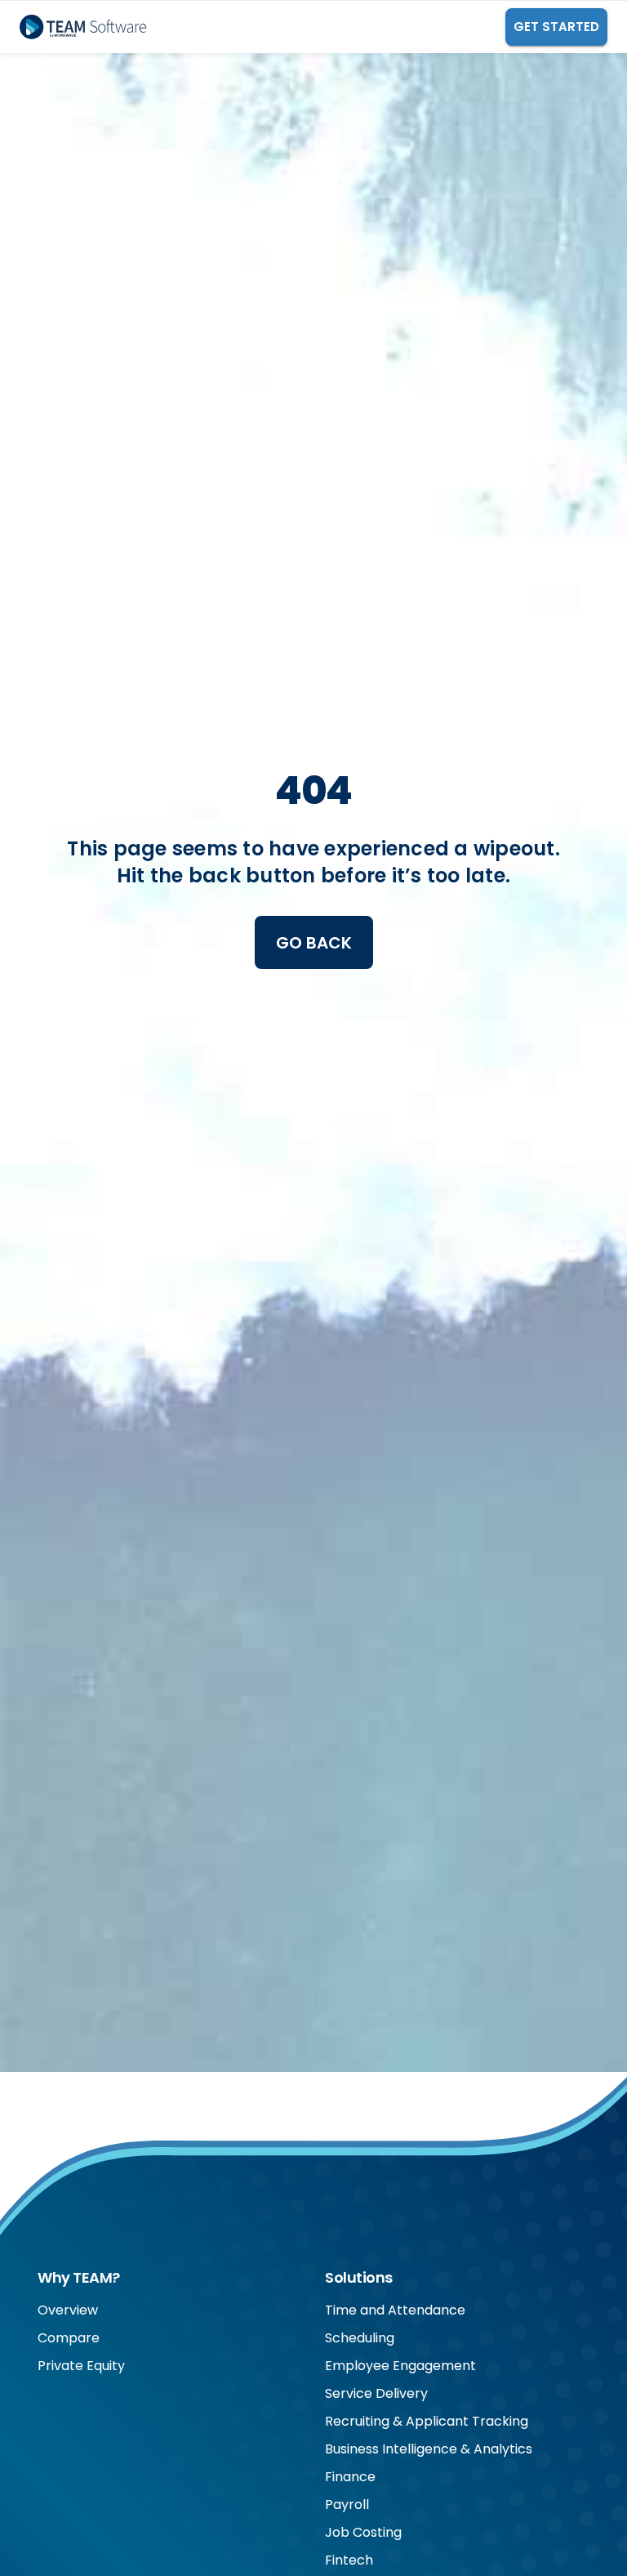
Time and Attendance (395, 2310)
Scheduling (360, 2338)
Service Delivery (376, 2393)
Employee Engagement (400, 2366)
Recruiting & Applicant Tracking (427, 2421)
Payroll (347, 2505)
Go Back (314, 943)
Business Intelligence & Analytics (429, 2449)
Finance (350, 2477)
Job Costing (363, 2532)
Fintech (349, 2560)
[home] (83, 27)
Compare (69, 2338)
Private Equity (81, 2366)
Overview (68, 2310)
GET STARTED (556, 27)
